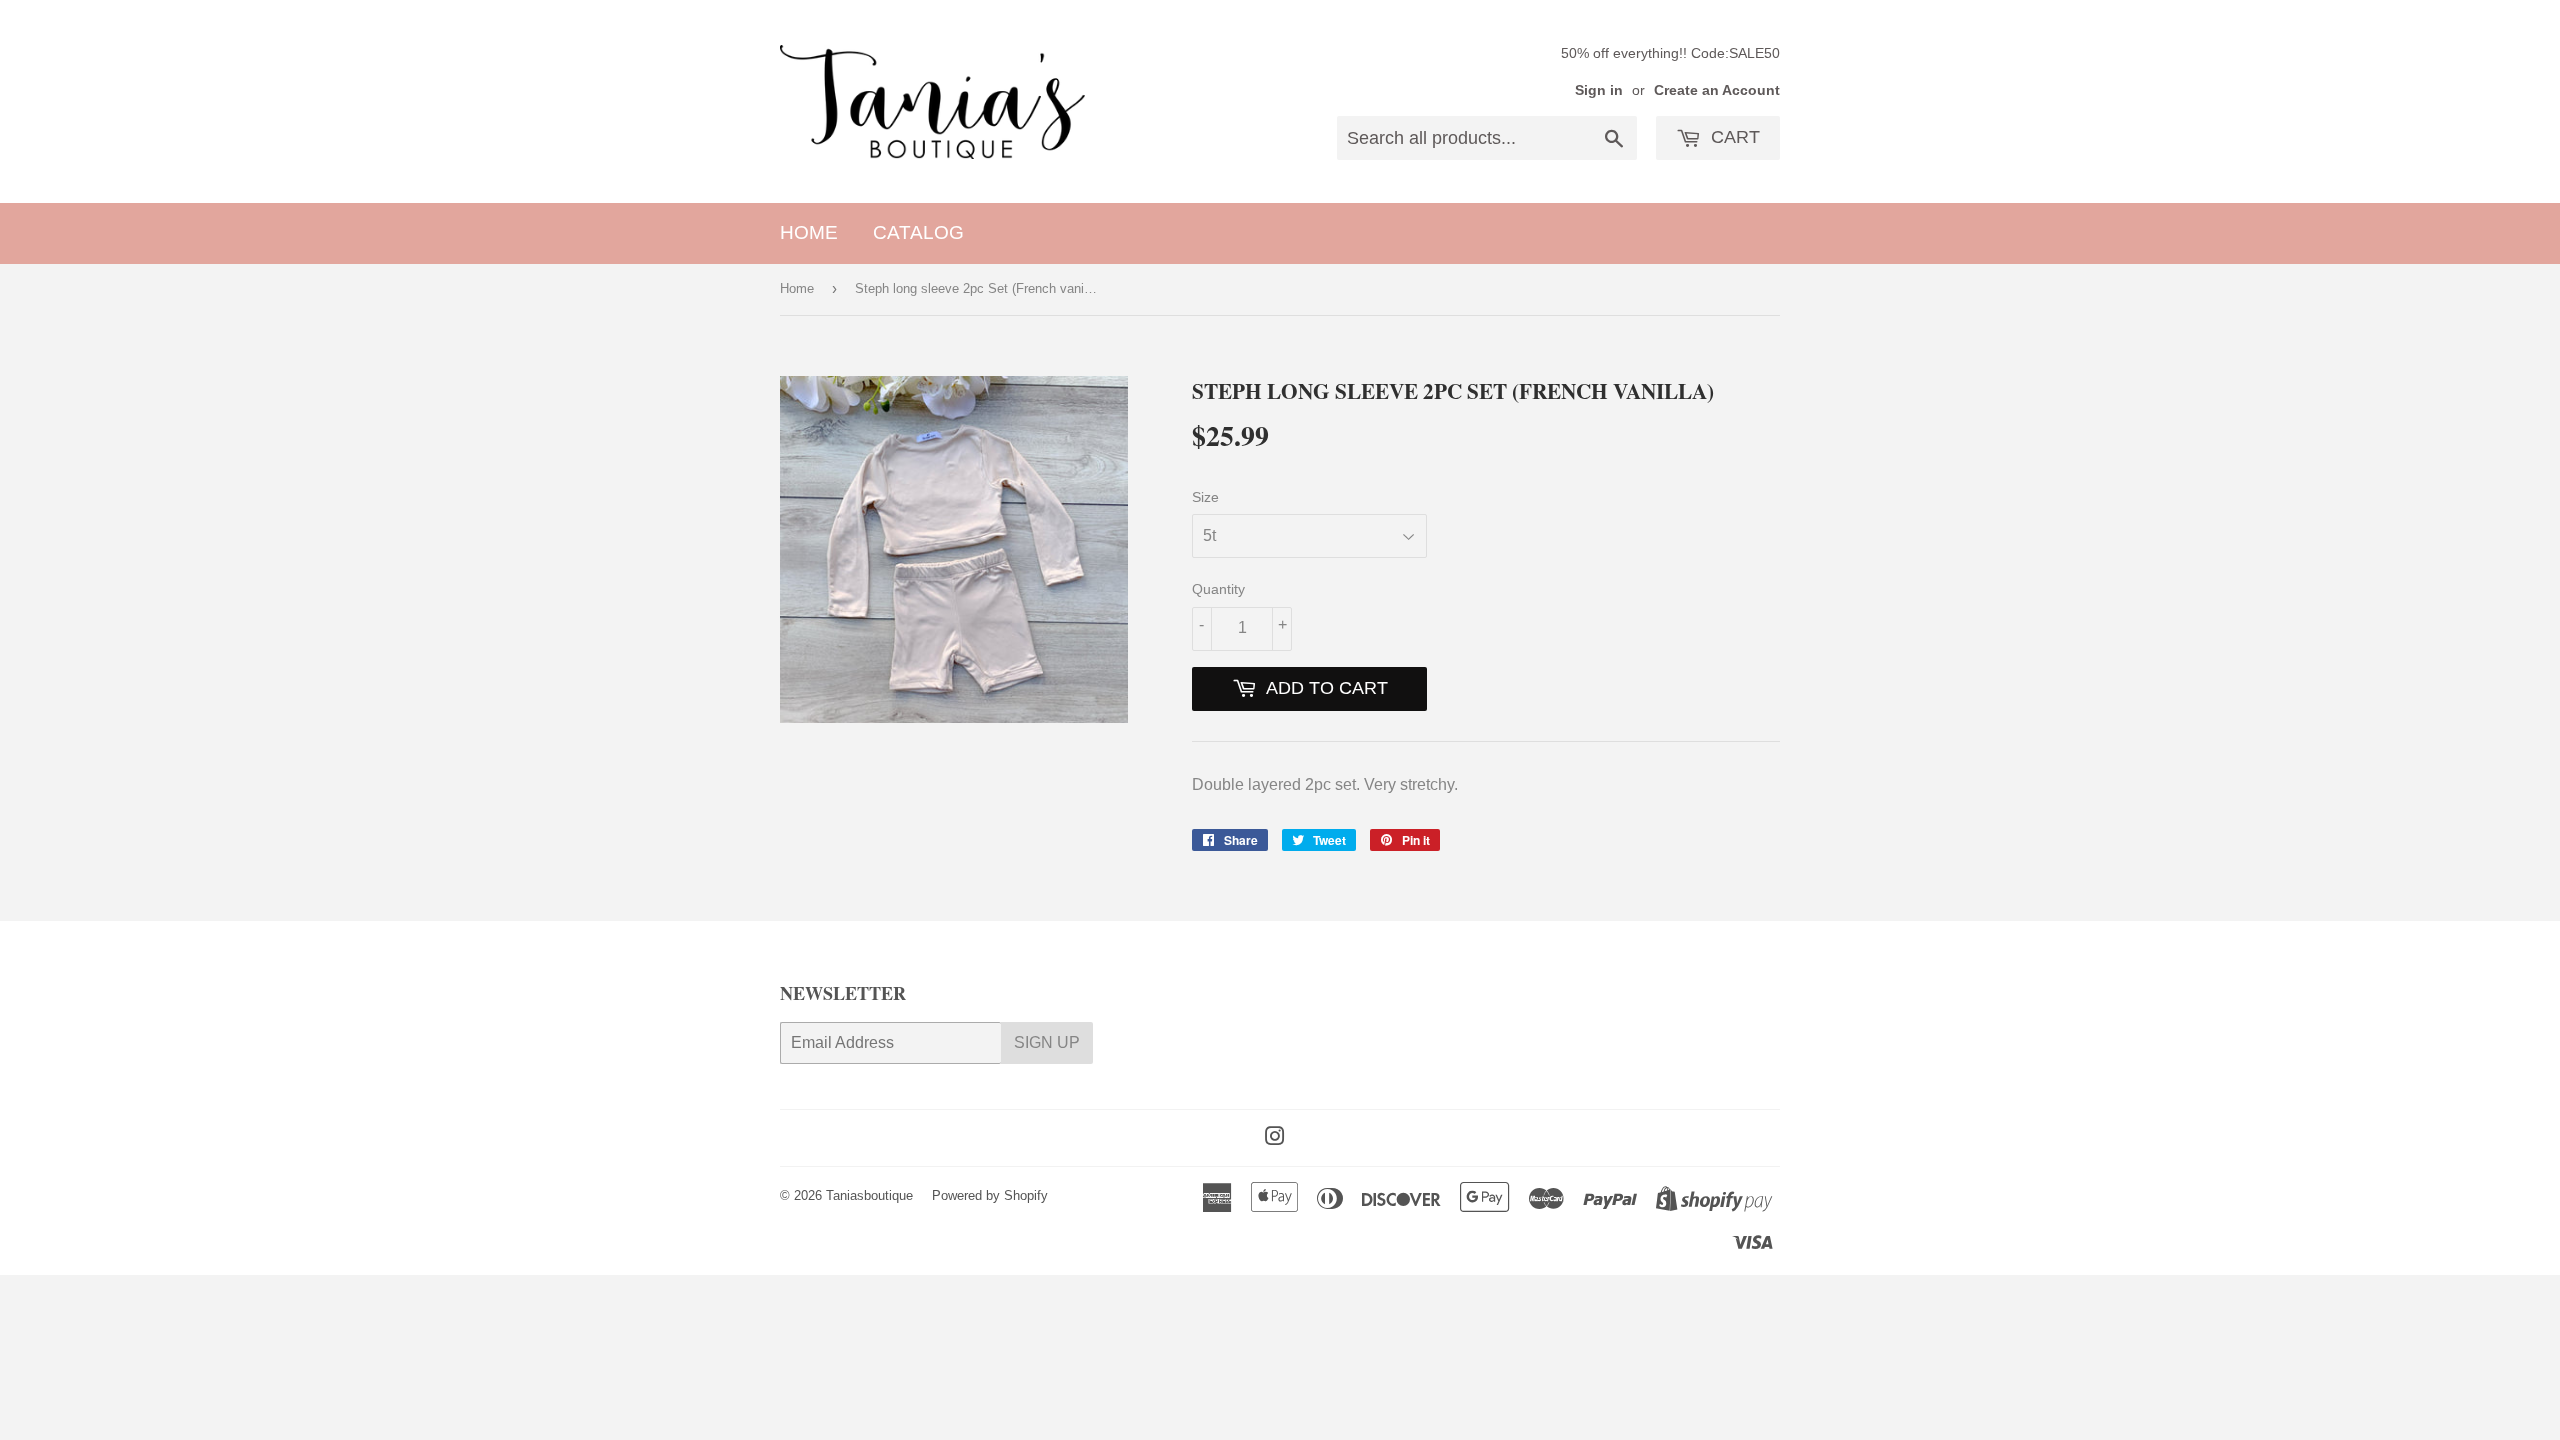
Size (1205, 497)
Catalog (918, 232)
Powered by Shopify (990, 1195)
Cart (1733, 137)
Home (809, 232)
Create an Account (1717, 90)
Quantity (1218, 589)
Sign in (1599, 90)
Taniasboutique (869, 1195)
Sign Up (1047, 1042)
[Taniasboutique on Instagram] (1275, 1138)
